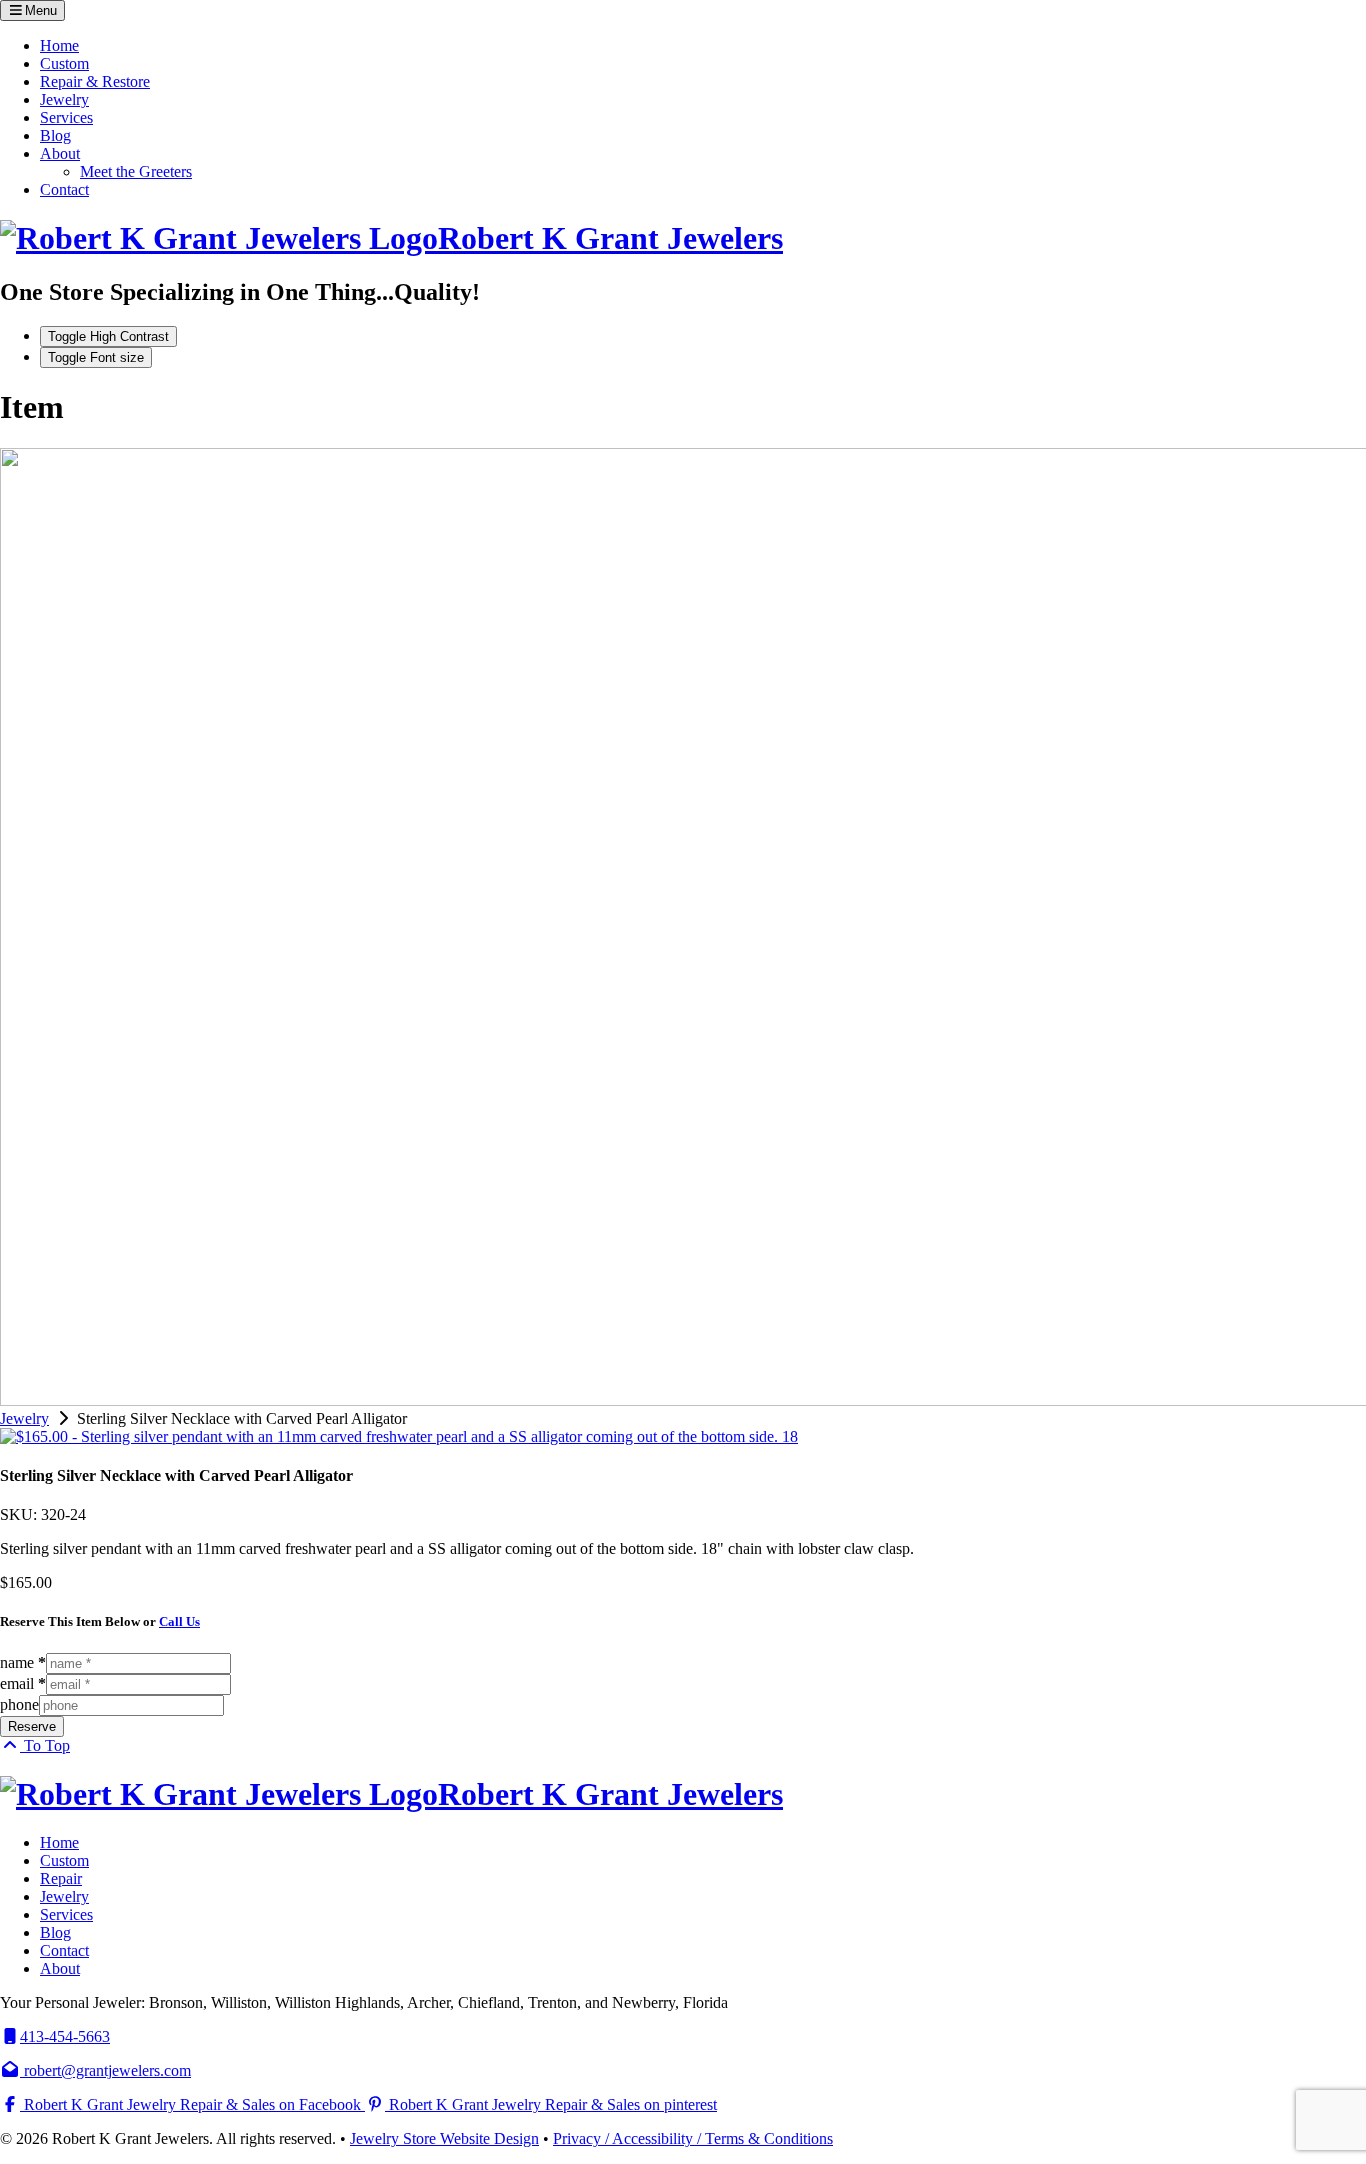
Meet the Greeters (136, 171)
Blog (55, 135)
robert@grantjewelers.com (105, 2070)
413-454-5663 (65, 2036)
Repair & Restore (95, 81)
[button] (32, 10)
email (23, 1683)
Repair (61, 1878)
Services (66, 117)
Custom (64, 63)
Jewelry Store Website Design (444, 2138)
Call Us (179, 1621)
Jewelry (64, 99)
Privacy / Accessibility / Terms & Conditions (693, 2138)
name (23, 1662)
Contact (64, 189)
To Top (45, 1745)
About (60, 153)
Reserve (32, 1726)
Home (59, 45)
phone (19, 1704)
